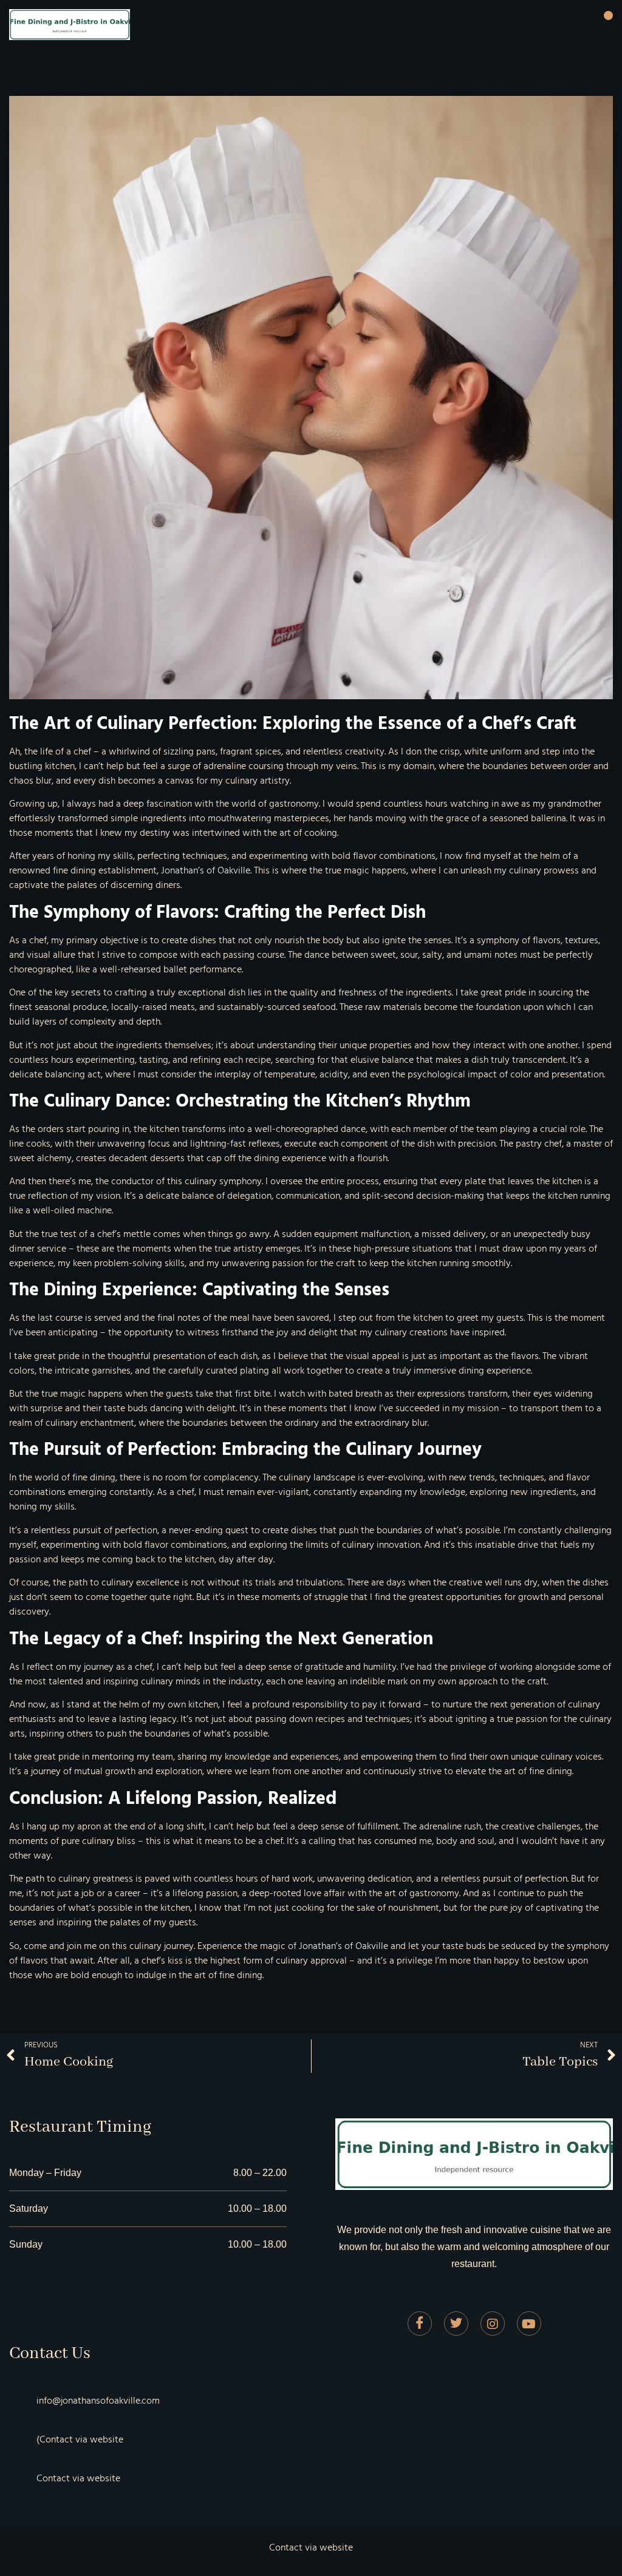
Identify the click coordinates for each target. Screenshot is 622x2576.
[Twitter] (456, 2323)
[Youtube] (529, 2323)
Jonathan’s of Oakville (206, 870)
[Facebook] (420, 2323)
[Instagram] (493, 2323)
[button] (608, 16)
